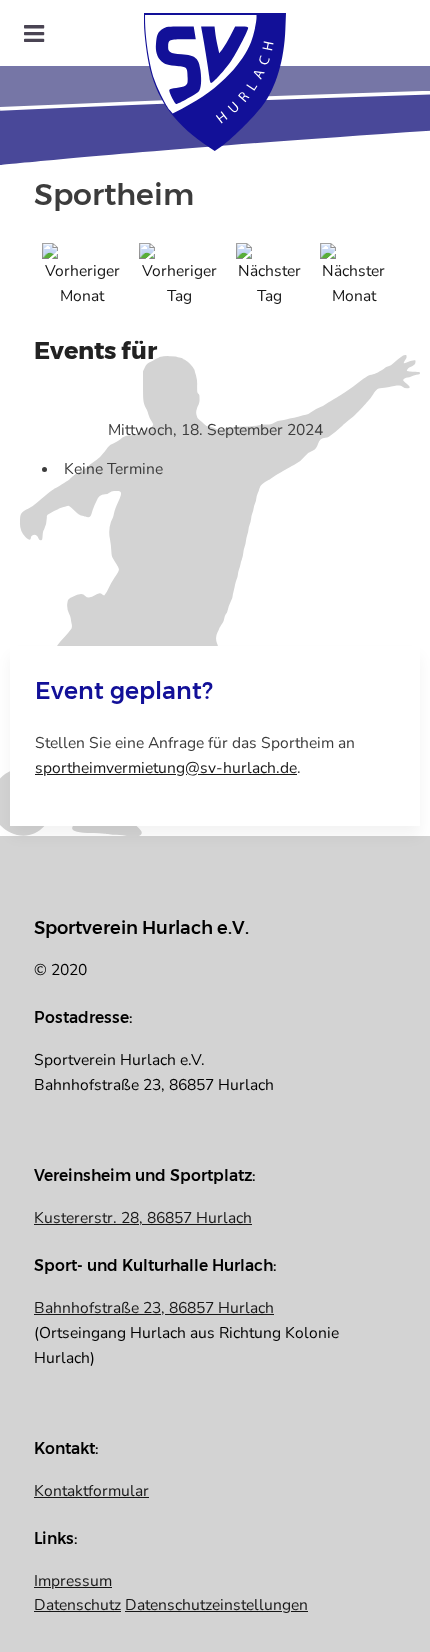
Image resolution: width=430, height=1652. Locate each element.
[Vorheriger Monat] (82, 275)
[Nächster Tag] (270, 275)
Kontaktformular (91, 1491)
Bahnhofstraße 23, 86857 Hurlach (154, 1308)
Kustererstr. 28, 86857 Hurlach (143, 1218)
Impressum (73, 1581)
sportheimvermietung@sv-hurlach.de (166, 768)
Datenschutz (77, 1605)
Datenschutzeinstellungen (216, 1605)
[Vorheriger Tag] (179, 275)
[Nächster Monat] (354, 275)
